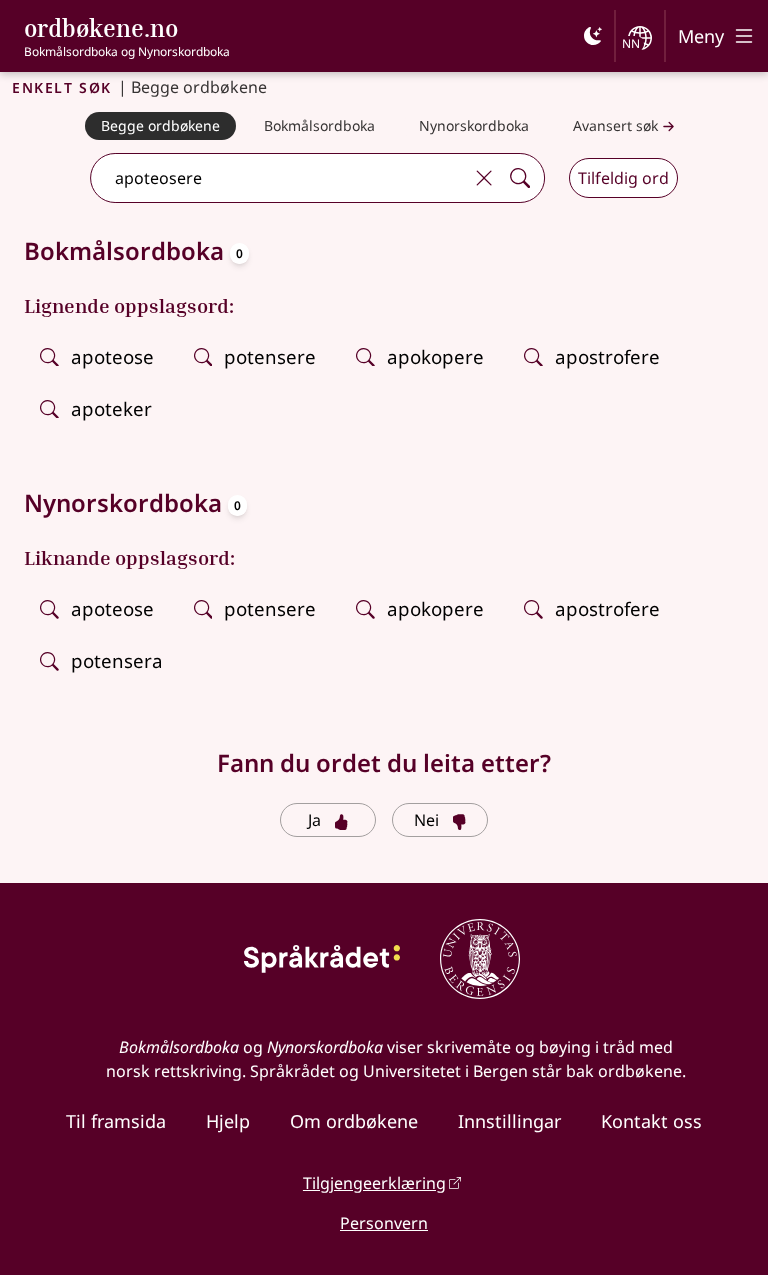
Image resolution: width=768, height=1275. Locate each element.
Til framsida (116, 1121)
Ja (314, 820)
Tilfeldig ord (623, 178)
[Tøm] (484, 178)
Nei (426, 820)
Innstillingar (509, 1121)
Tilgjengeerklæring (374, 1183)
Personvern (384, 1223)
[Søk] (520, 178)
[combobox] (279, 178)
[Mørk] (593, 36)
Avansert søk (615, 125)
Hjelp (228, 1121)
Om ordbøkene (354, 1121)
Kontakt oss (651, 1121)
